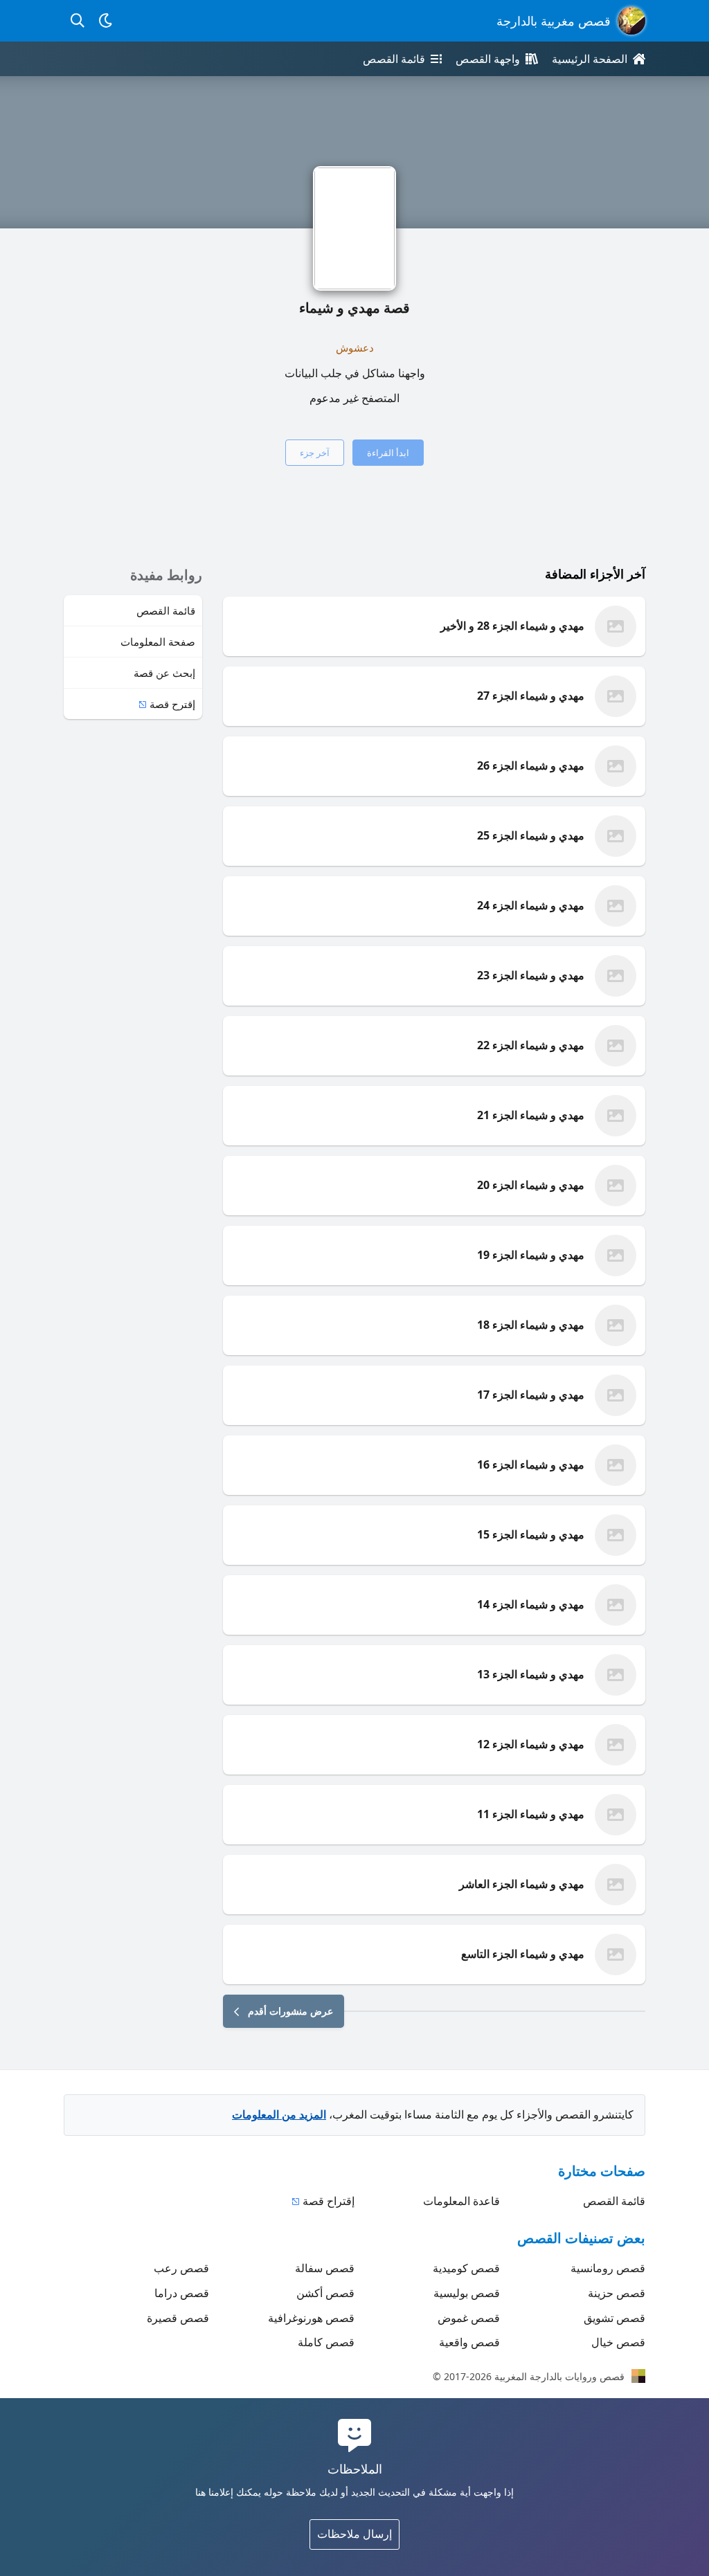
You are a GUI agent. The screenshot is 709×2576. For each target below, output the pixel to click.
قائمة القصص (166, 610)
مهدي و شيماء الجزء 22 (531, 1045)
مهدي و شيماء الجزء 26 (531, 765)
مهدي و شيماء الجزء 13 (531, 1674)
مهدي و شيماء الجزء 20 (531, 1185)
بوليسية (467, 2293)
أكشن (325, 2293)
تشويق (614, 2318)
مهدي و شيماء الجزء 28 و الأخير (512, 626)
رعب (181, 2268)
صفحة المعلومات (158, 642)
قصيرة (178, 2318)
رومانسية (608, 2268)
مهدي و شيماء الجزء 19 (531, 1255)
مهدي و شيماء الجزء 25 (531, 835)
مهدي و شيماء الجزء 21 (531, 1115)
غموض (469, 2318)
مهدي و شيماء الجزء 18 (531, 1325)
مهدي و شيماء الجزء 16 (531, 1464)
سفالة (325, 2268)
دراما (182, 2293)
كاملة (326, 2342)
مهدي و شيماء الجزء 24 (531, 905)
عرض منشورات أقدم (290, 2011)
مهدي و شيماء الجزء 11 (531, 1814)
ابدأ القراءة (388, 453)
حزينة (617, 2293)
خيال (618, 2342)
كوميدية (466, 2268)
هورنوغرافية (311, 2318)
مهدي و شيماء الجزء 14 (531, 1604)
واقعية (469, 2342)
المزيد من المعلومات (279, 2114)
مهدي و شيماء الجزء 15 (531, 1534)
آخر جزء (315, 453)
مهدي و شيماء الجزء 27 (531, 696)
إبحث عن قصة (164, 673)
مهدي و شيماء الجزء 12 (531, 1744)
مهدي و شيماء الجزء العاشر (522, 1884)
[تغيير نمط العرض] (105, 21)
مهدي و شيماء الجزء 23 (531, 975)
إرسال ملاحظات (354, 2534)
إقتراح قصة (329, 2201)
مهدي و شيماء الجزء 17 (531, 1395)
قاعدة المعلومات (461, 2201)
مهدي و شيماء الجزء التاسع (523, 1954)
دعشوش (355, 347)
